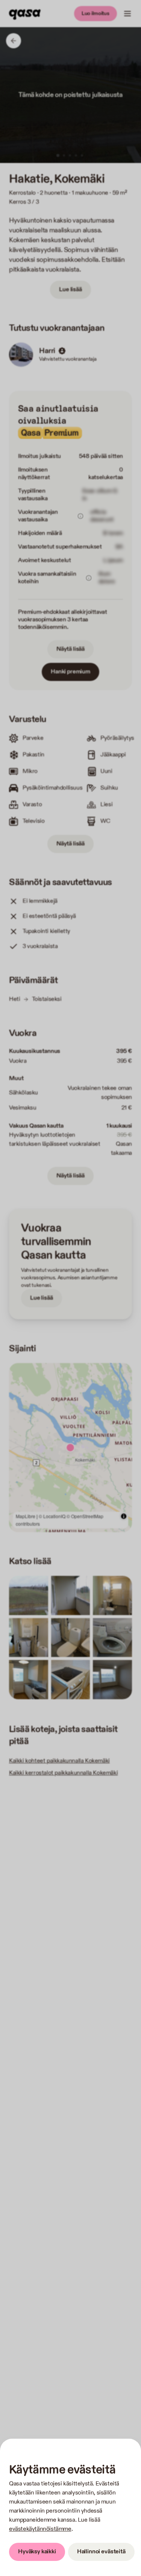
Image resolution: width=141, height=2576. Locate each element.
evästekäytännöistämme (40, 2529)
